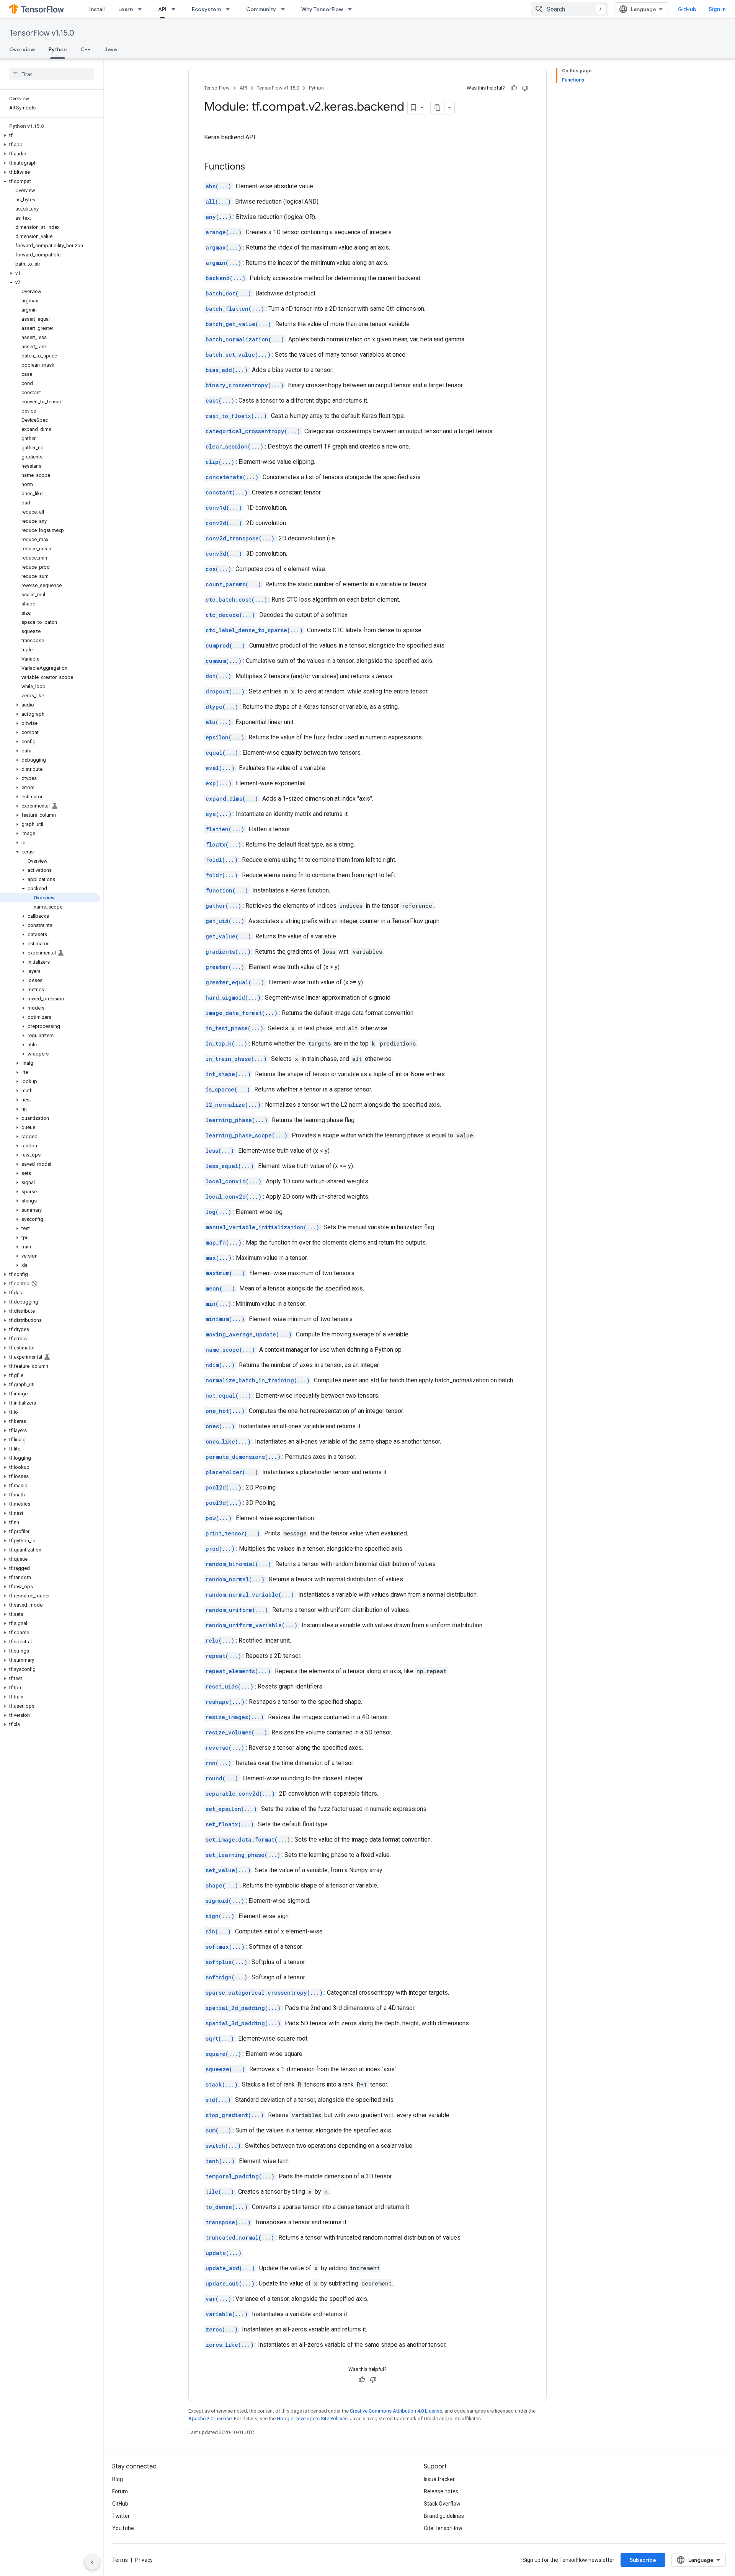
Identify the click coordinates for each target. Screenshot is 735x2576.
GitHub (687, 9)
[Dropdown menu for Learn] (142, 9)
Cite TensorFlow (443, 2528)
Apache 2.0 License (210, 2419)
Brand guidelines (444, 2516)
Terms (120, 2560)
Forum (120, 2491)
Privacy (144, 2560)
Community (261, 9)
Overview (22, 49)
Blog (118, 2479)
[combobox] (570, 9)
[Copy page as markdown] (438, 108)
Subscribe (643, 2560)
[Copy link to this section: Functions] (253, 167)
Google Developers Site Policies (312, 2419)
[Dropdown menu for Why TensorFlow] (352, 9)
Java (111, 49)
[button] (50, 135)
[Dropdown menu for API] (176, 9)
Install (97, 9)
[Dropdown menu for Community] (285, 9)
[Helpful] (514, 88)
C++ (86, 49)
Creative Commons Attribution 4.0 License (396, 2411)
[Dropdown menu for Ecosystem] (230, 9)
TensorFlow (217, 88)
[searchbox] (51, 74)
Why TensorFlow (322, 9)
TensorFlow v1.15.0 (42, 33)
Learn (126, 9)
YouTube (123, 2528)
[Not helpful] (525, 88)
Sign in (717, 9)
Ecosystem (206, 9)
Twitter (121, 2516)
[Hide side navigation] (92, 2562)
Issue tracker (439, 2479)
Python (58, 49)
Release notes (441, 2491)
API (162, 9)
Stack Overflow (442, 2504)
